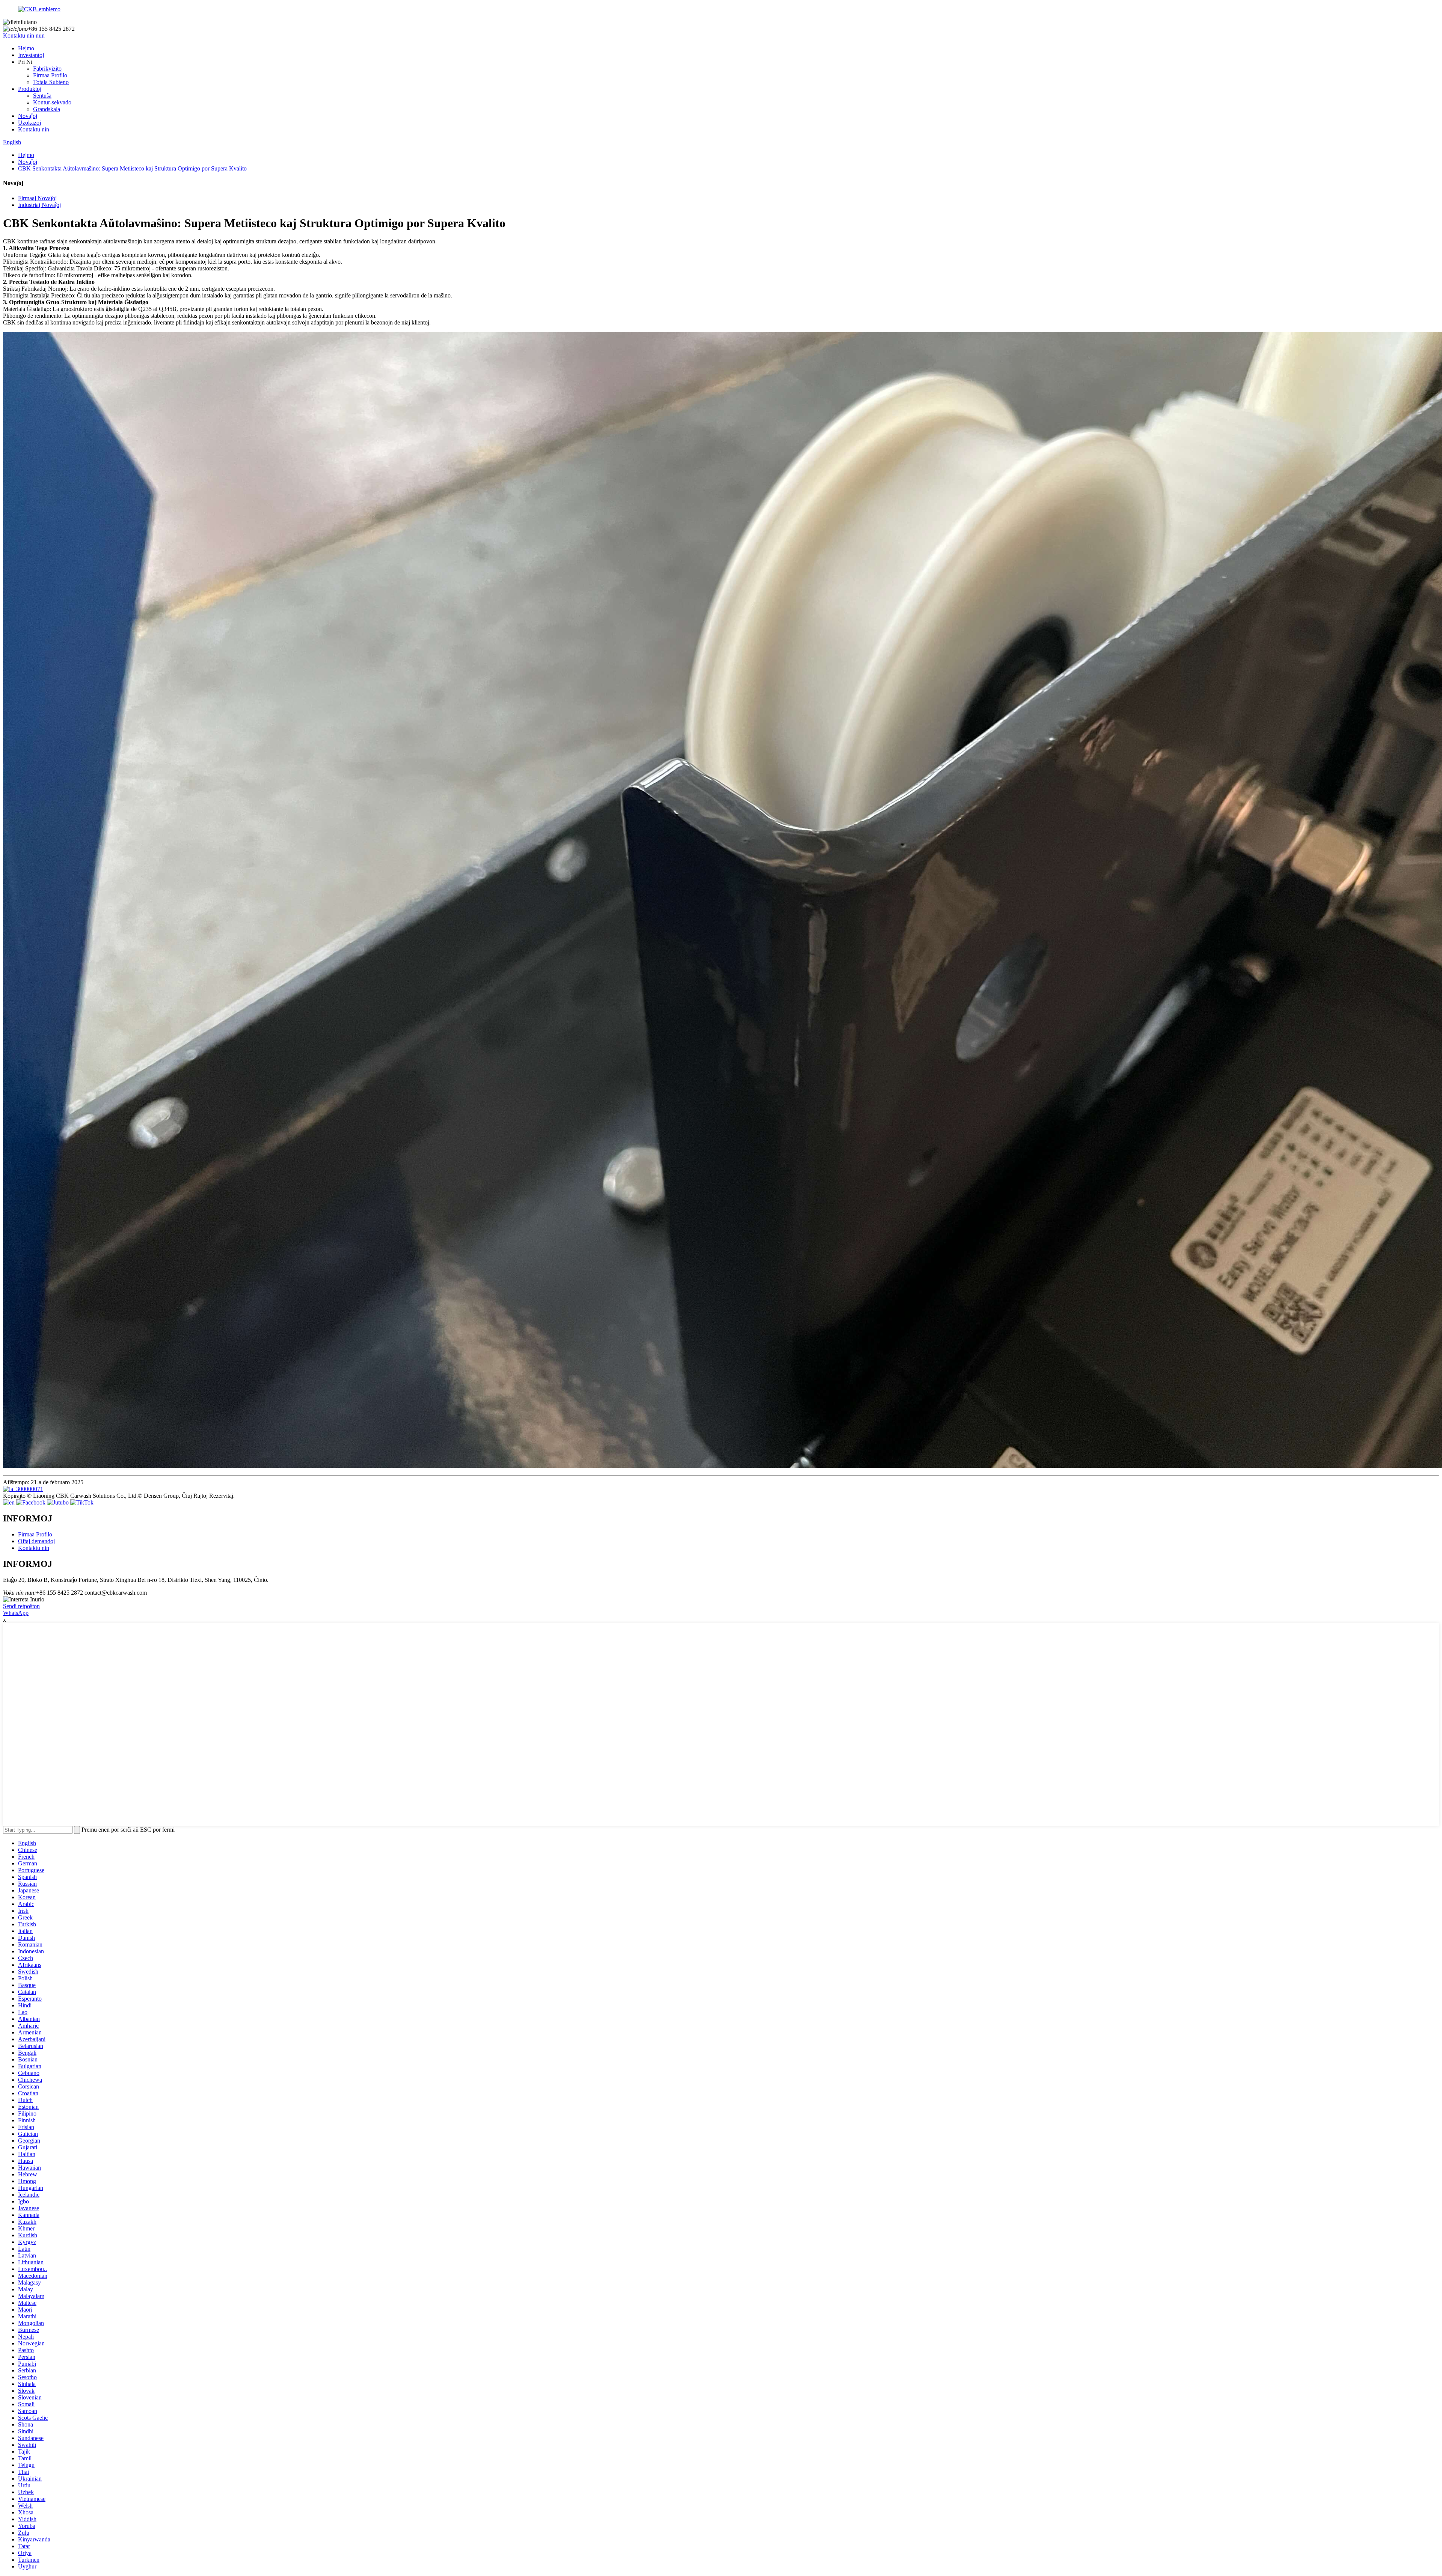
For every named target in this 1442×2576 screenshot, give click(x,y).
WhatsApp (16, 1613)
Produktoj (30, 89)
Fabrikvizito (47, 69)
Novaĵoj (28, 116)
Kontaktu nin (34, 129)
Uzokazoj (29, 123)
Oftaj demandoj (36, 1541)
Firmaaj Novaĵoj (37, 198)
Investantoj (31, 55)
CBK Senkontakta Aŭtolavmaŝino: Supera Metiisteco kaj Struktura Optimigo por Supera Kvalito (132, 168)
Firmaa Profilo (50, 75)
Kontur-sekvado (52, 102)
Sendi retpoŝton (21, 1606)
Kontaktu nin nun (24, 35)
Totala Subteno (51, 82)
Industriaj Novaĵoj (39, 205)
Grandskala (47, 109)
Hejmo (26, 48)
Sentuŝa (42, 96)
